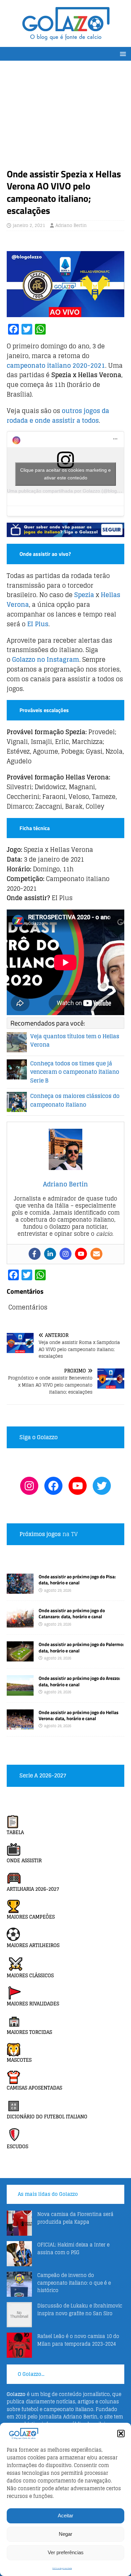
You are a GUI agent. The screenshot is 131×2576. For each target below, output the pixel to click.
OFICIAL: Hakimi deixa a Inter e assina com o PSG (73, 2248)
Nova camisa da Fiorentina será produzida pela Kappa (75, 2218)
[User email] (96, 1254)
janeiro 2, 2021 (29, 225)
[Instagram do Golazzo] (29, 1486)
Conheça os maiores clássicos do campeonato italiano (75, 1100)
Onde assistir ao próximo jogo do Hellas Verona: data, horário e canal (79, 1715)
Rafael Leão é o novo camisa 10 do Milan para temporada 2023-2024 (78, 2340)
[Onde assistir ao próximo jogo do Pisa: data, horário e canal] (20, 1590)
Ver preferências (66, 2552)
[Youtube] (81, 1254)
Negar (65, 2534)
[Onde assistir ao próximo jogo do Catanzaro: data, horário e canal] (20, 1624)
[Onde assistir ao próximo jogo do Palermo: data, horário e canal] (20, 1658)
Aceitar (65, 2515)
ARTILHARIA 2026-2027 (33, 1889)
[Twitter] (102, 1486)
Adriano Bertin (71, 225)
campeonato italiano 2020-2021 (56, 365)
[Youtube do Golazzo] (78, 1486)
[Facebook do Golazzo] (53, 1486)
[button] (121, 2434)
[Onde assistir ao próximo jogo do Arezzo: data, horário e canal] (20, 1691)
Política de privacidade (62, 2568)
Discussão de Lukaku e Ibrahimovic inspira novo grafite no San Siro (80, 2309)
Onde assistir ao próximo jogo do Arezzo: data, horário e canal (79, 1681)
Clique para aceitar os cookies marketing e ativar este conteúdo (65, 474)
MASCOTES (19, 2060)
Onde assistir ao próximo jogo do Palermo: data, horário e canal (81, 1647)
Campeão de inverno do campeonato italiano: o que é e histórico (74, 2283)
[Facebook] (35, 1254)
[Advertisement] (65, 118)
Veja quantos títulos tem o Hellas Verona (75, 1041)
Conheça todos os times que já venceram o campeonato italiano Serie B (75, 1072)
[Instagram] (65, 1254)
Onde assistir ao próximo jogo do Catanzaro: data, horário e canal (72, 1613)
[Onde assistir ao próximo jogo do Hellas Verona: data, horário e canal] (20, 1725)
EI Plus (38, 624)
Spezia (84, 595)
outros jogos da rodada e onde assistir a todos (58, 416)
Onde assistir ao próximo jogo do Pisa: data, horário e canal (77, 1579)
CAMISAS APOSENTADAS (34, 2088)
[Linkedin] (50, 1254)
